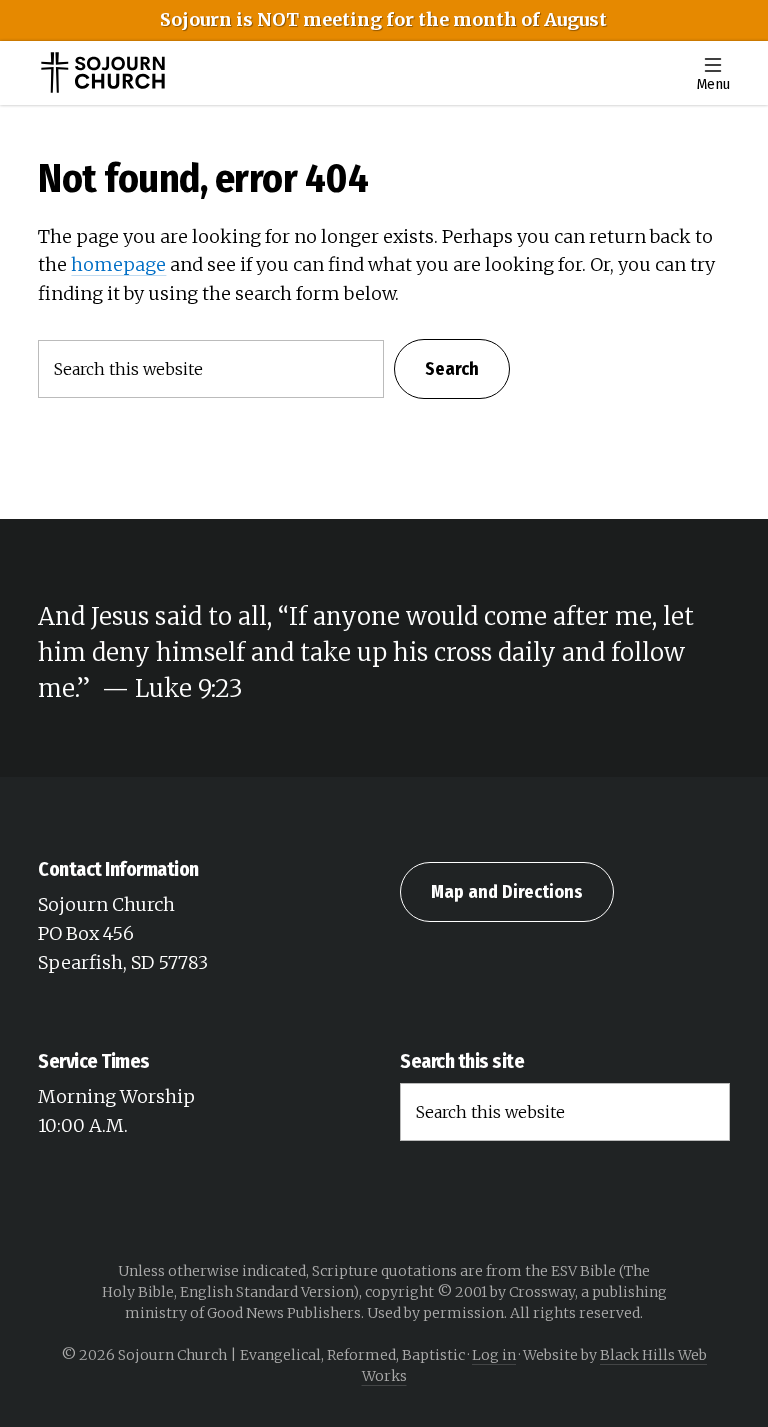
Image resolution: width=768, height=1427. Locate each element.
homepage (118, 264)
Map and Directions (507, 892)
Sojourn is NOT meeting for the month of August (383, 19)
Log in (494, 1355)
